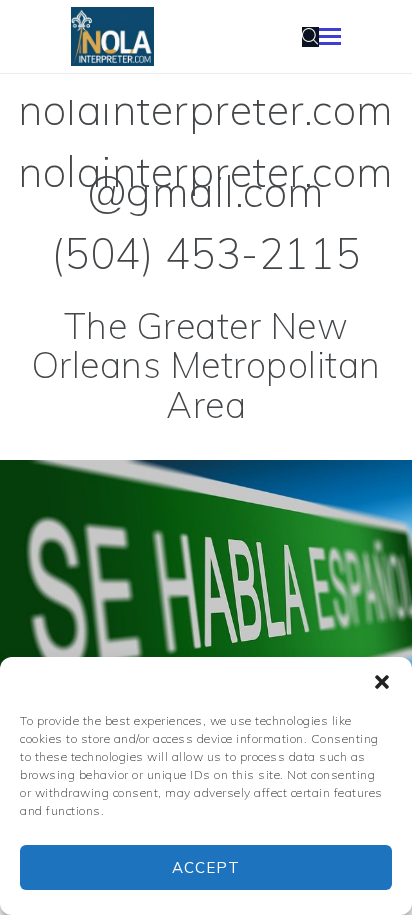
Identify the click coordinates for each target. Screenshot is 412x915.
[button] (382, 682)
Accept (206, 867)
